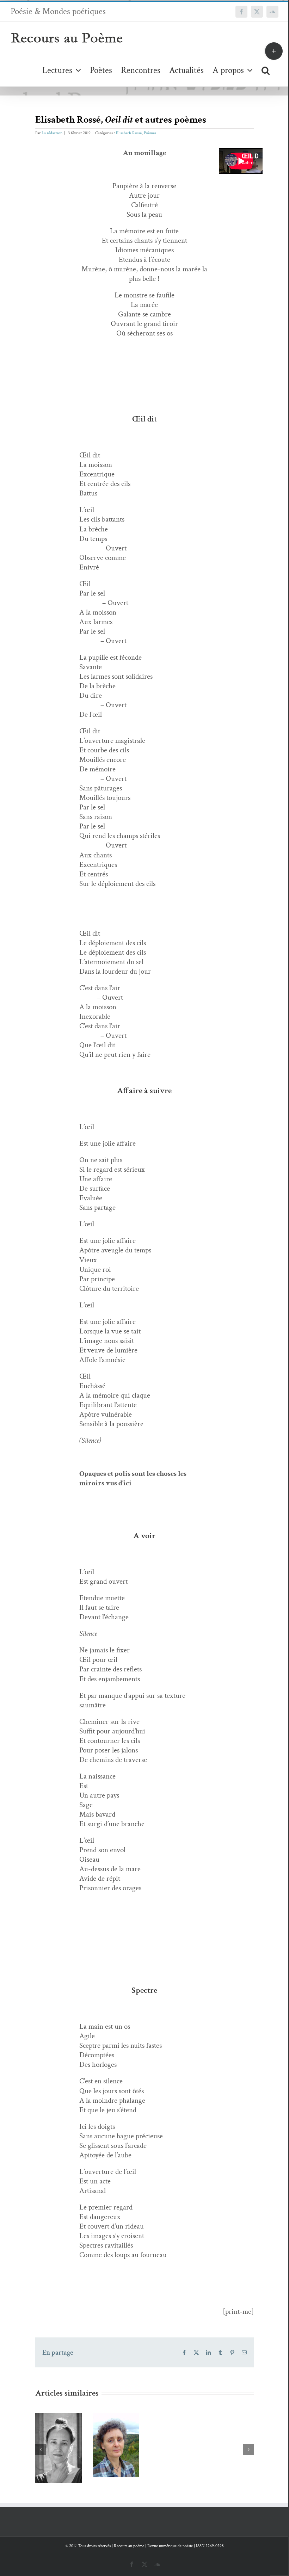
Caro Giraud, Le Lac (57, 2423)
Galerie (59, 2438)
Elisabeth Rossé (129, 133)
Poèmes (150, 133)
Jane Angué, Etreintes (114, 2425)
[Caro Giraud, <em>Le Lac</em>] (59, 2448)
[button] (266, 70)
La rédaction (52, 133)
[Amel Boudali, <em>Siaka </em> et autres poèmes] (173, 2443)
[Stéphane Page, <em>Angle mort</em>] (231, 2437)
